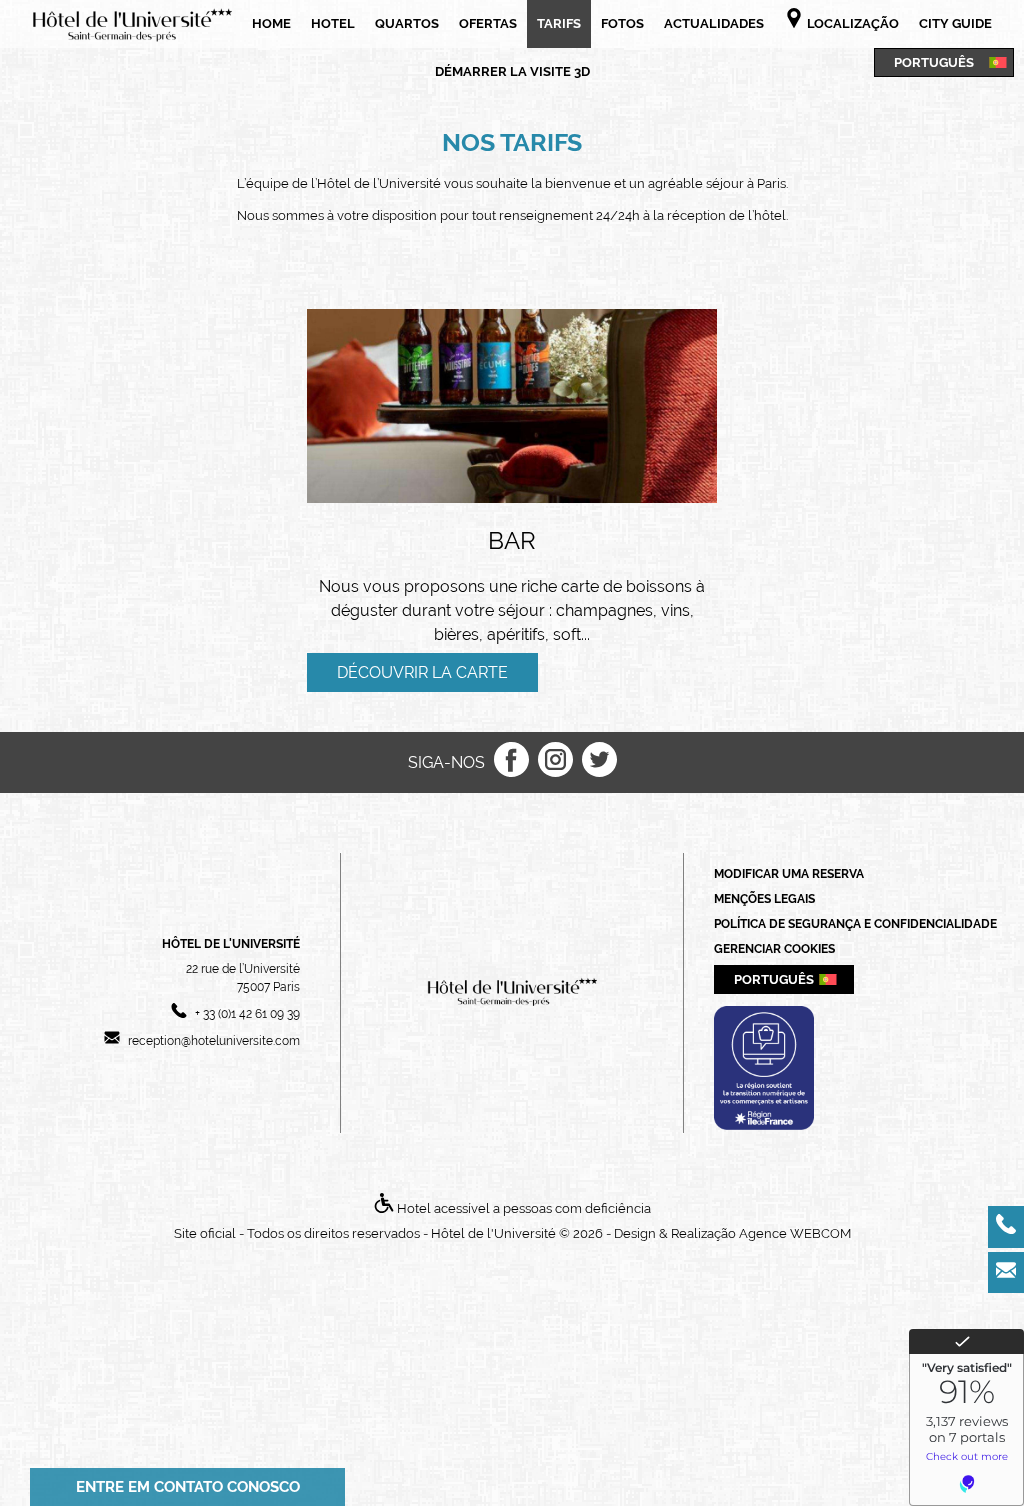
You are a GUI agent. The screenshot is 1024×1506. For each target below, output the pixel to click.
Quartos (407, 23)
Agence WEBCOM (795, 1233)
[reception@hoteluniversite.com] (1006, 1273)
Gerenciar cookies (774, 949)
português (934, 62)
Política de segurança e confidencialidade (855, 924)
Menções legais (764, 899)
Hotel (333, 23)
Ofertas (488, 23)
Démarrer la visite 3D (512, 71)
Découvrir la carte (422, 672)
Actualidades (714, 23)
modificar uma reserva (789, 874)
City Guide (955, 23)
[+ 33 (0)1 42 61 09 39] (1006, 1227)
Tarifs (559, 23)
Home (271, 23)
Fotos (622, 23)
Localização (851, 23)
